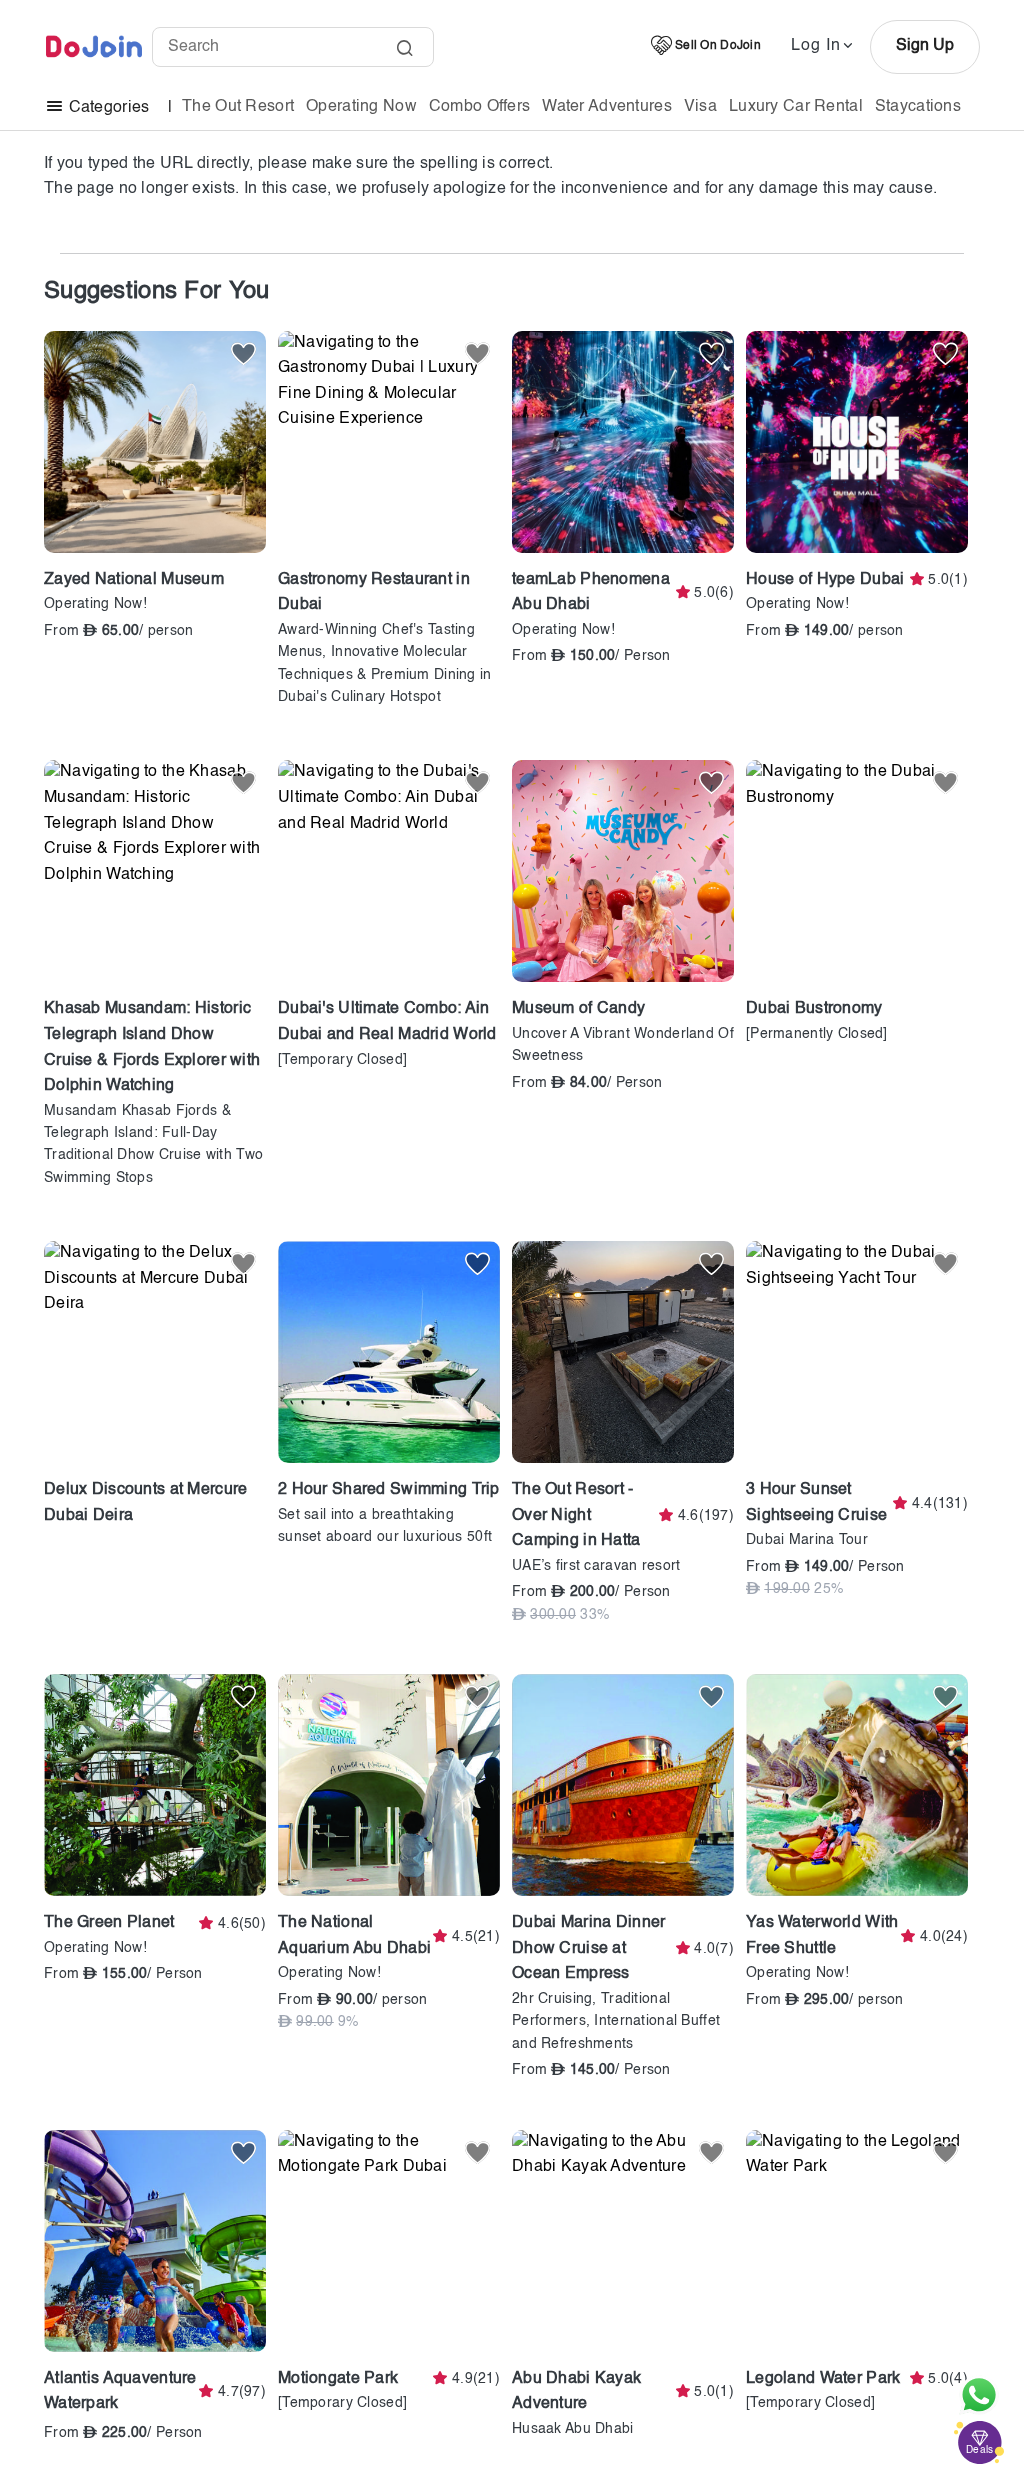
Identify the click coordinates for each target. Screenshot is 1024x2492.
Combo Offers (479, 107)
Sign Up (925, 46)
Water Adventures (607, 107)
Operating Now (361, 107)
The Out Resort (238, 107)
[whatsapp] (979, 2395)
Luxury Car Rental (796, 107)
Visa (700, 107)
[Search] (404, 50)
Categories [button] (108, 108)
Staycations (918, 107)
